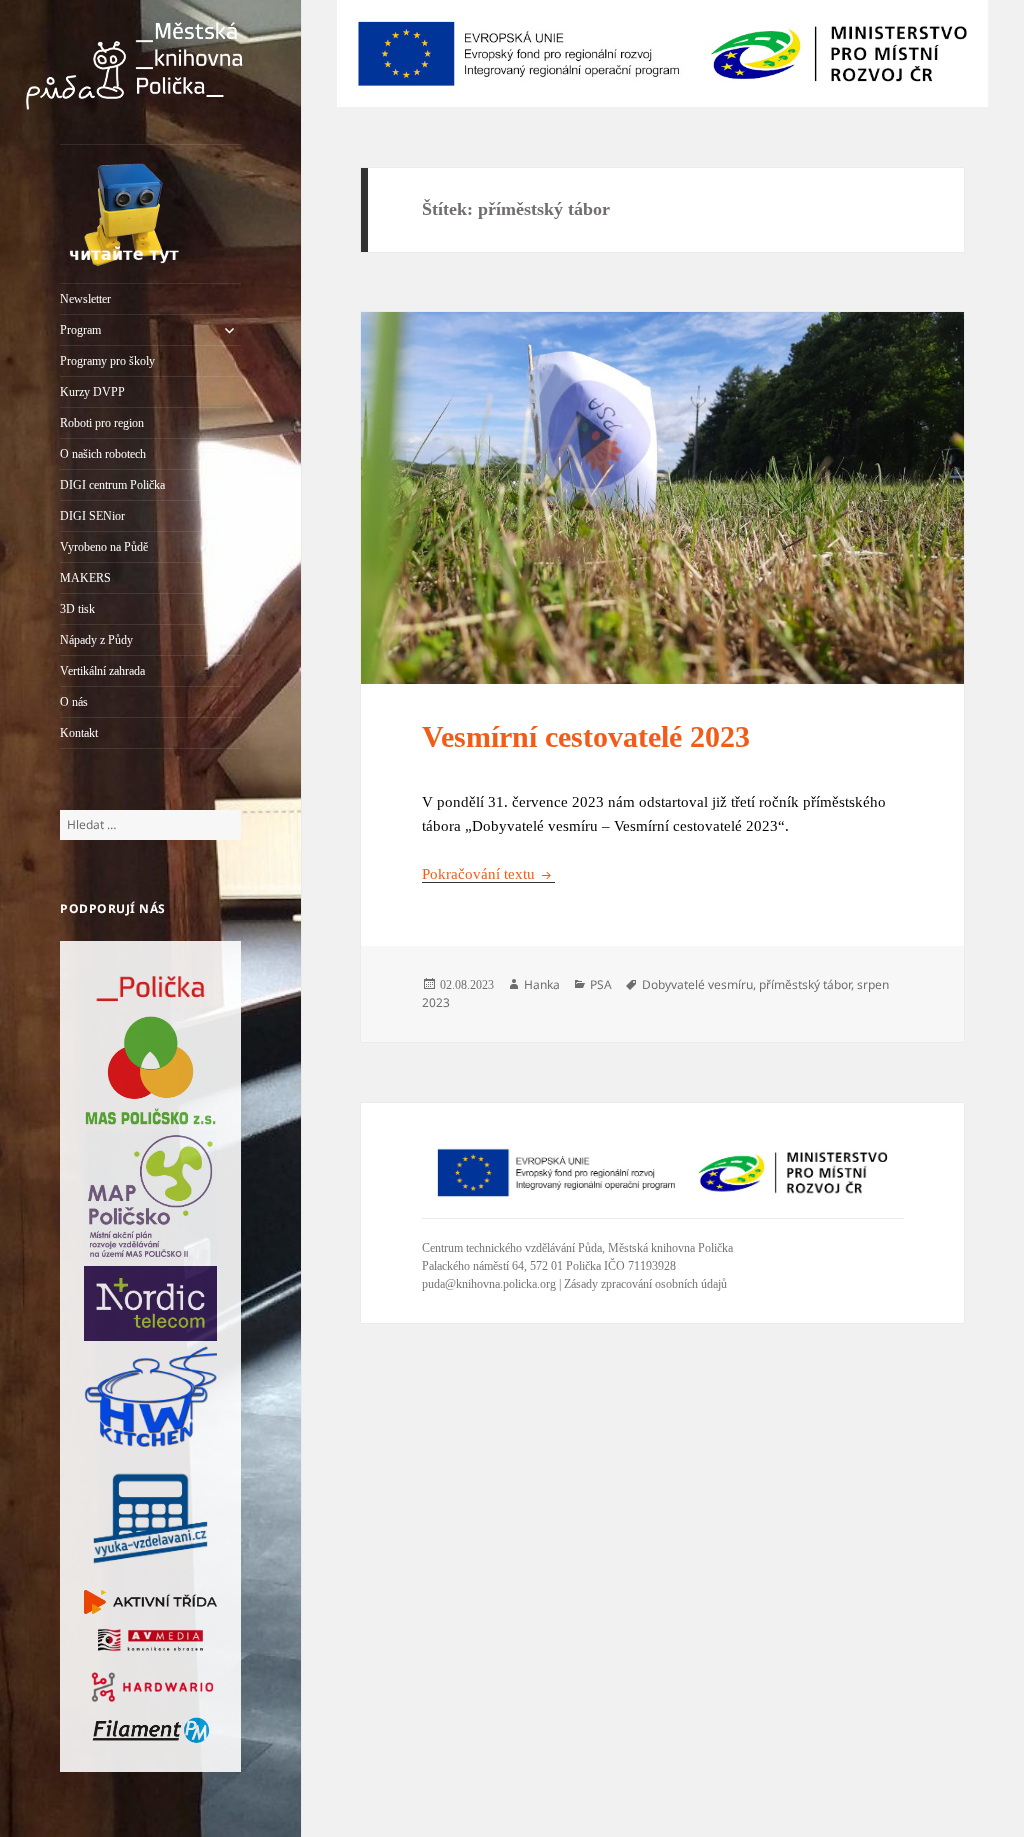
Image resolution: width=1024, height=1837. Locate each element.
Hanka (542, 984)
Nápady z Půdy (96, 640)
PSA (601, 984)
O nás (74, 702)
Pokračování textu (488, 874)
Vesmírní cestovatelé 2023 (586, 736)
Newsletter (85, 299)
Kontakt (79, 733)
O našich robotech (103, 454)
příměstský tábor (805, 984)
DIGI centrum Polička (112, 485)
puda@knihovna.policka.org (489, 1284)
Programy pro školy (107, 361)
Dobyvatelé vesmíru (697, 984)
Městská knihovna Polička (670, 1248)
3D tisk (77, 609)
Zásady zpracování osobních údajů (645, 1284)
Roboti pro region (102, 423)
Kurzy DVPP (92, 392)
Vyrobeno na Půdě (104, 547)
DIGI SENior (92, 516)
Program (80, 330)
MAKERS (85, 578)
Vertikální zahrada (102, 671)
